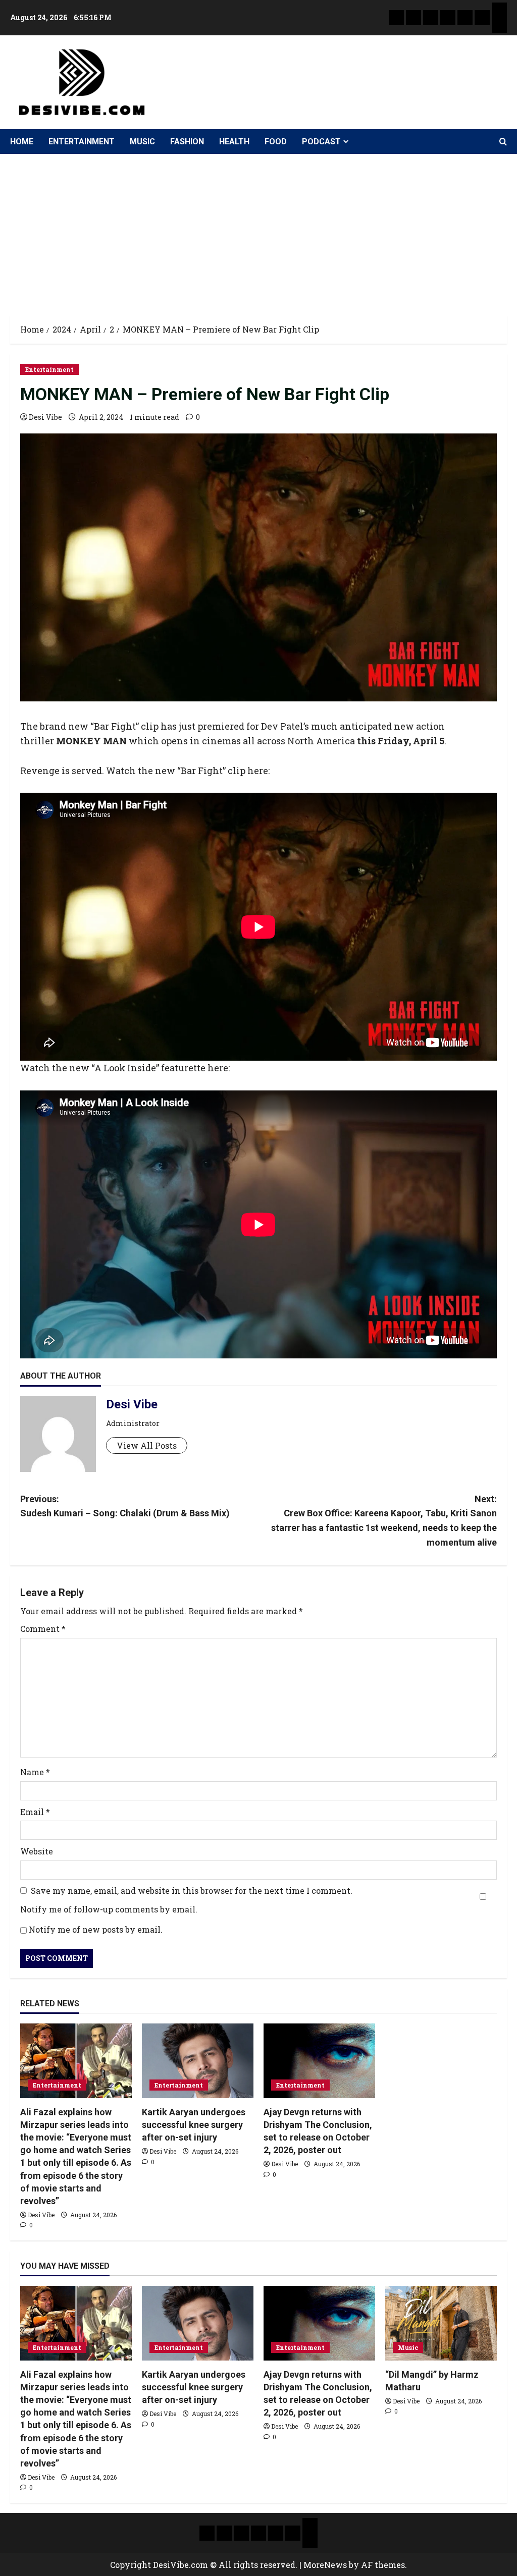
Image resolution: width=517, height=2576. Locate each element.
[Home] (396, 18)
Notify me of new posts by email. (96, 1929)
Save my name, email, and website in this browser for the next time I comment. (192, 1890)
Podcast (321, 142)
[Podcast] (499, 10)
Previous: (125, 1506)
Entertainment (82, 142)
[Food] (482, 18)
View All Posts (147, 1445)
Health (234, 142)
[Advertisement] (258, 230)
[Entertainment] (413, 18)
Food (276, 142)
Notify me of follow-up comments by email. (109, 1909)
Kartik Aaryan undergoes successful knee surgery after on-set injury (194, 2125)
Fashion (187, 142)
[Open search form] (503, 142)
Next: (384, 1521)
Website (37, 1851)
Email (35, 1812)
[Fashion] (448, 18)
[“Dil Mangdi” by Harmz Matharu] (441, 2323)
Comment (43, 1629)
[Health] (465, 18)
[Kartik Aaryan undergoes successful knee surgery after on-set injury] (198, 2061)
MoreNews (325, 2565)
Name (35, 1772)
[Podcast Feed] (499, 25)
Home (22, 142)
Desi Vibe (45, 417)
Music (142, 142)
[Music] (431, 18)
